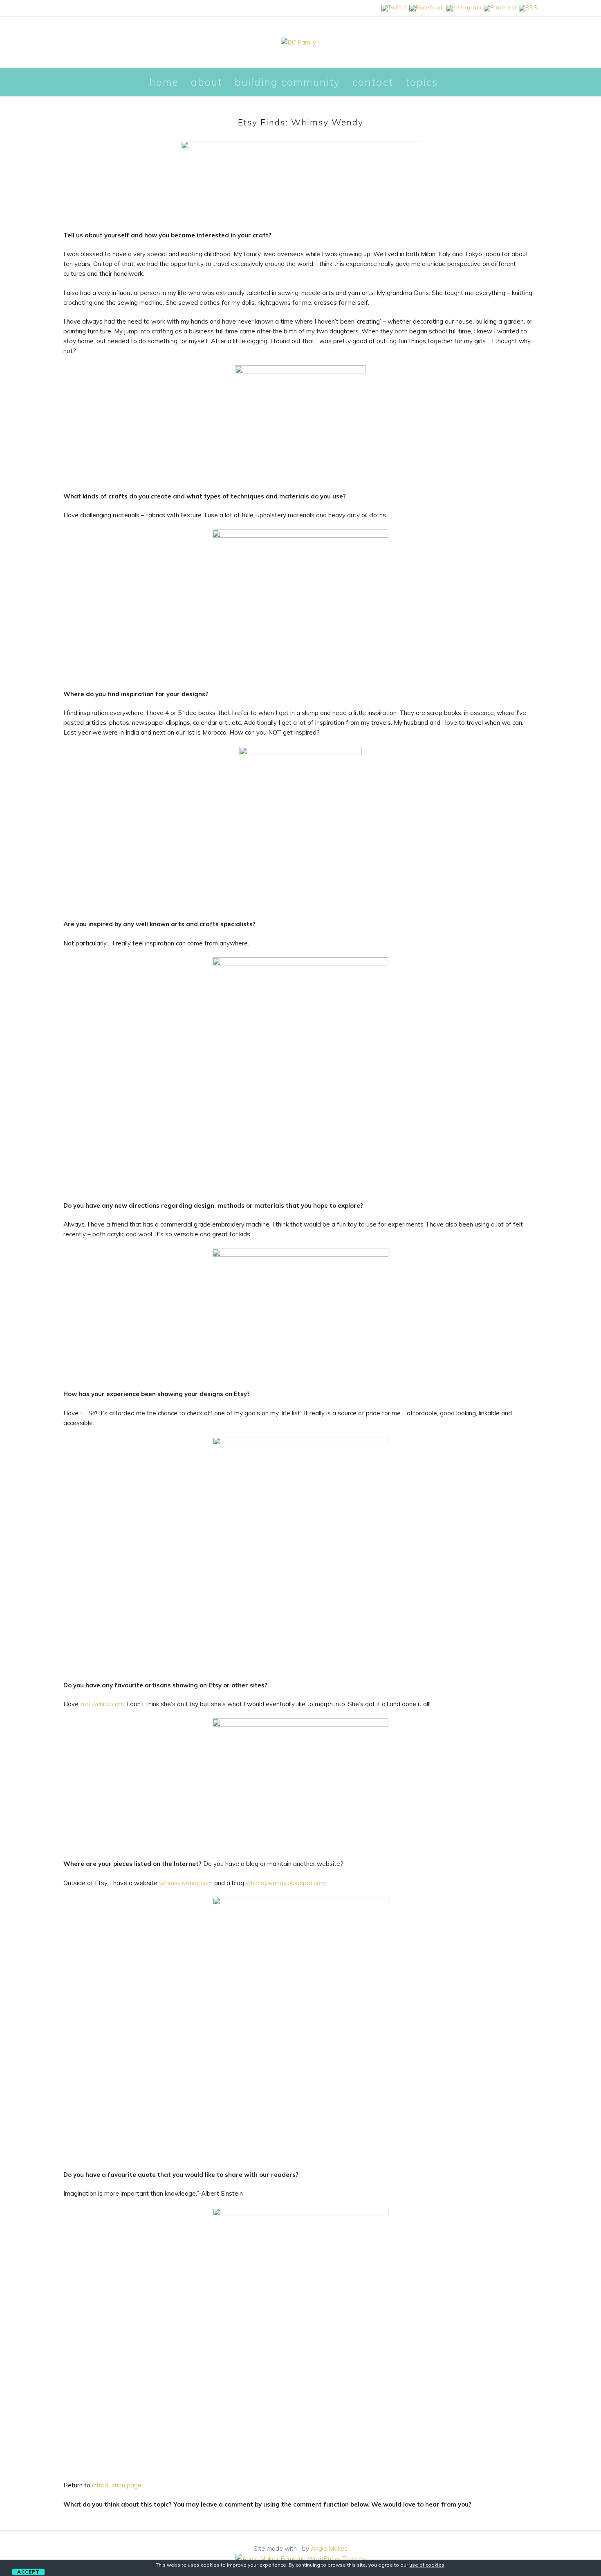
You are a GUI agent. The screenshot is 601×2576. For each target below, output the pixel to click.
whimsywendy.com (186, 1883)
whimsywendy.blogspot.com (286, 1883)
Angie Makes (329, 2548)
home (164, 82)
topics (422, 82)
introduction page (117, 2485)
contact (373, 82)
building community (287, 82)
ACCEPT (28, 2572)
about (207, 82)
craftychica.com (102, 1704)
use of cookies (427, 2565)
